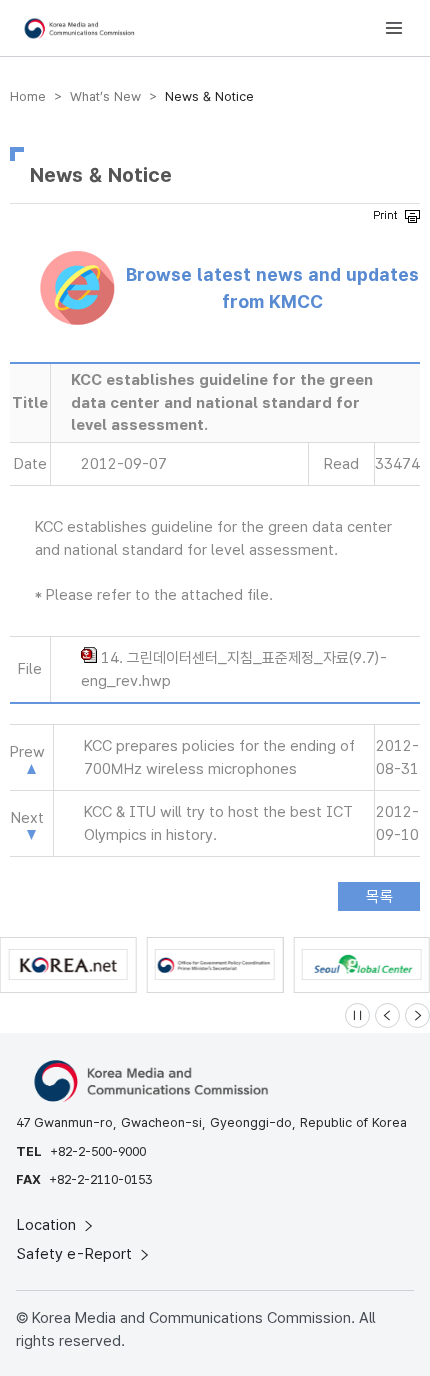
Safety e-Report (76, 1254)
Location (48, 1225)
